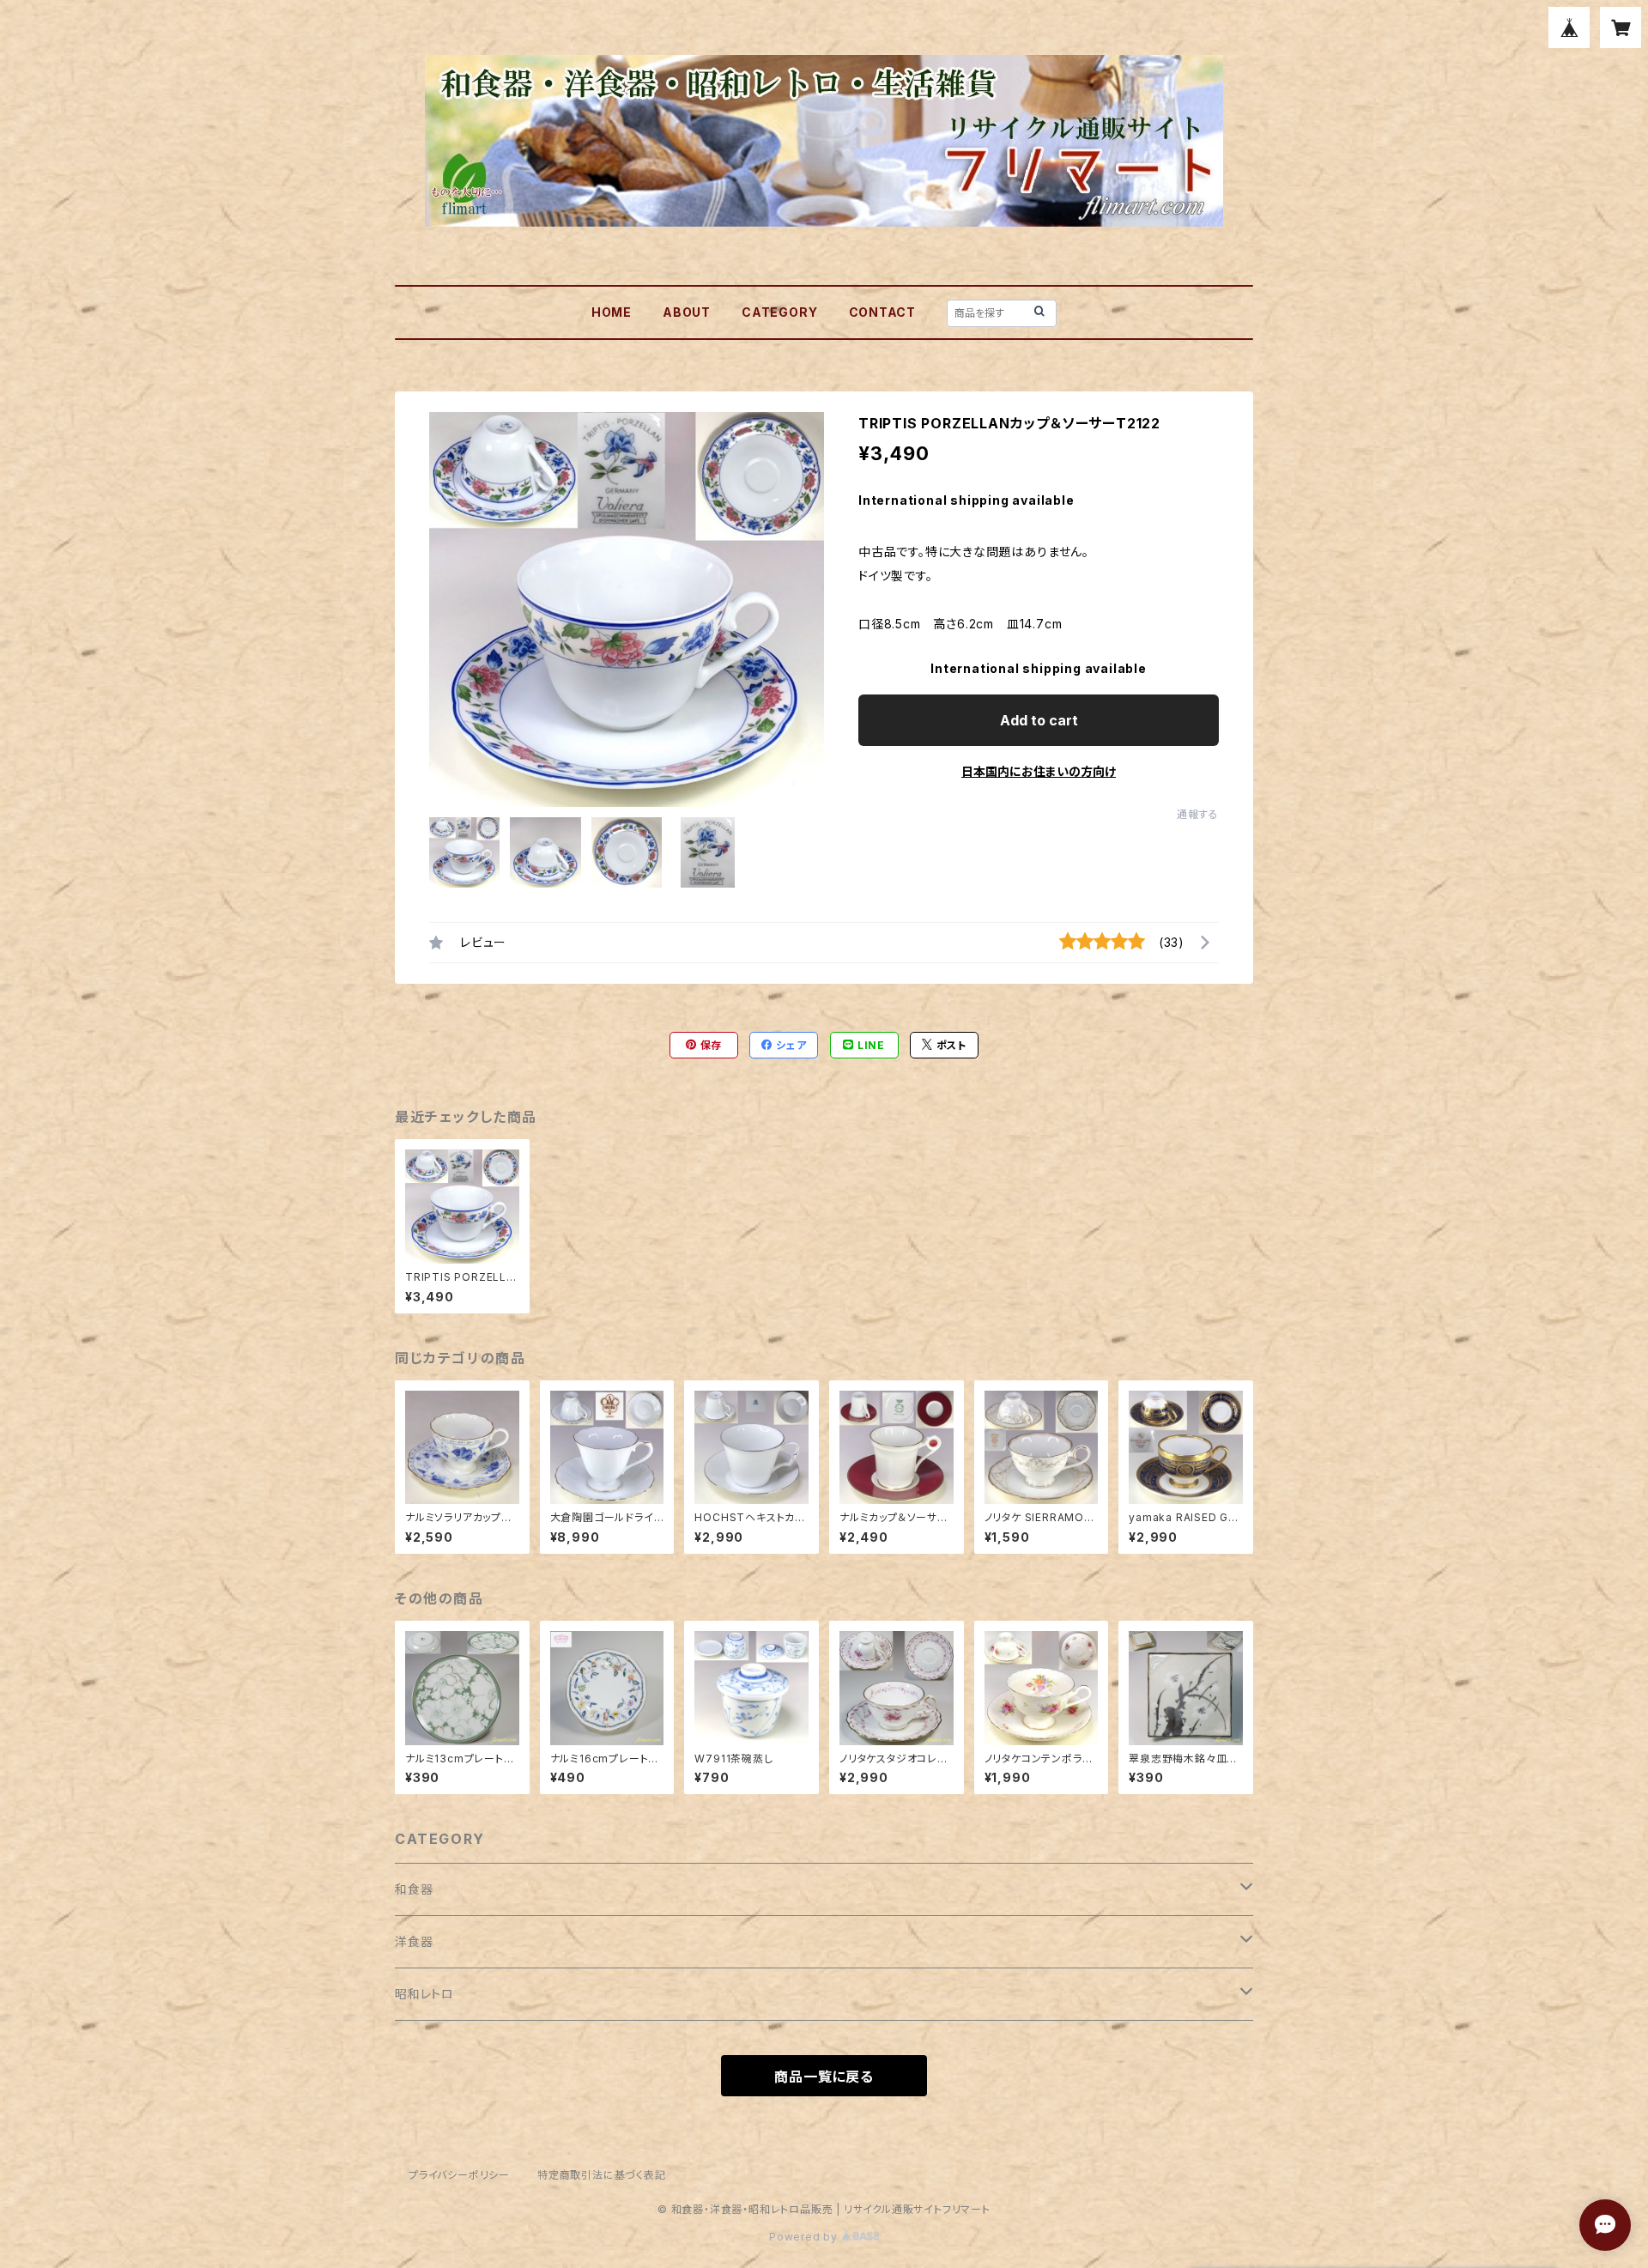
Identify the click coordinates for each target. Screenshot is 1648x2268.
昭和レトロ (424, 1994)
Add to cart (1039, 720)
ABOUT (687, 312)
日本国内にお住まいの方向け (1039, 771)
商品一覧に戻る (824, 2077)
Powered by (805, 2237)
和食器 (414, 1889)
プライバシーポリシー (459, 2175)
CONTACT (883, 312)
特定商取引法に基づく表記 (602, 2175)
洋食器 (414, 1941)
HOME (612, 312)
